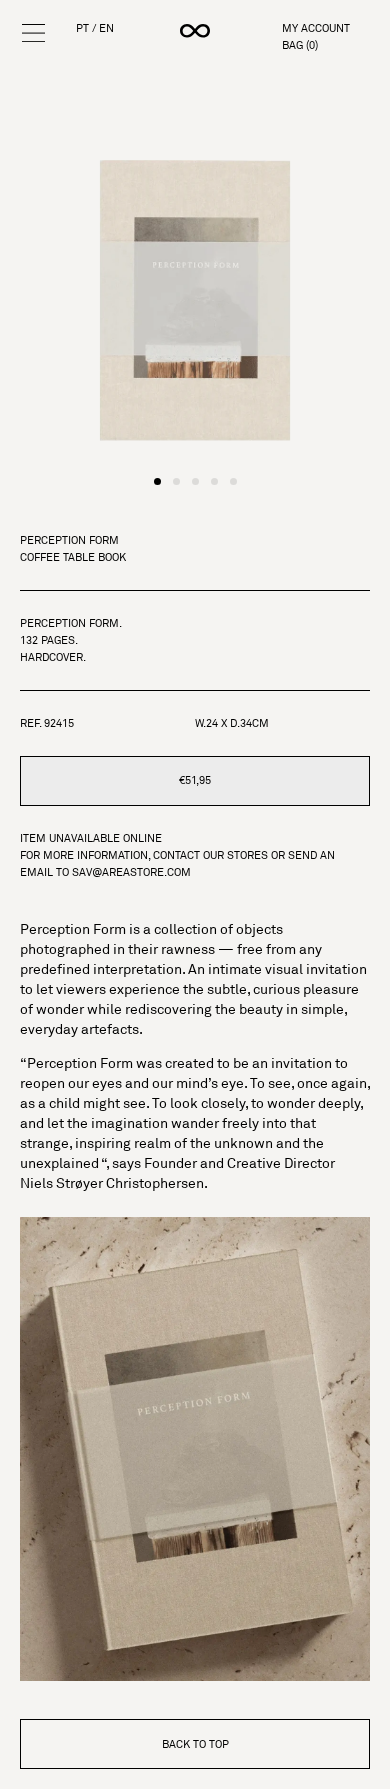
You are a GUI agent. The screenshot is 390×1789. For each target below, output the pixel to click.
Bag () (300, 45)
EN (106, 28)
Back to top (195, 1744)
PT (82, 28)
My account (316, 28)
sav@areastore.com (131, 872)
